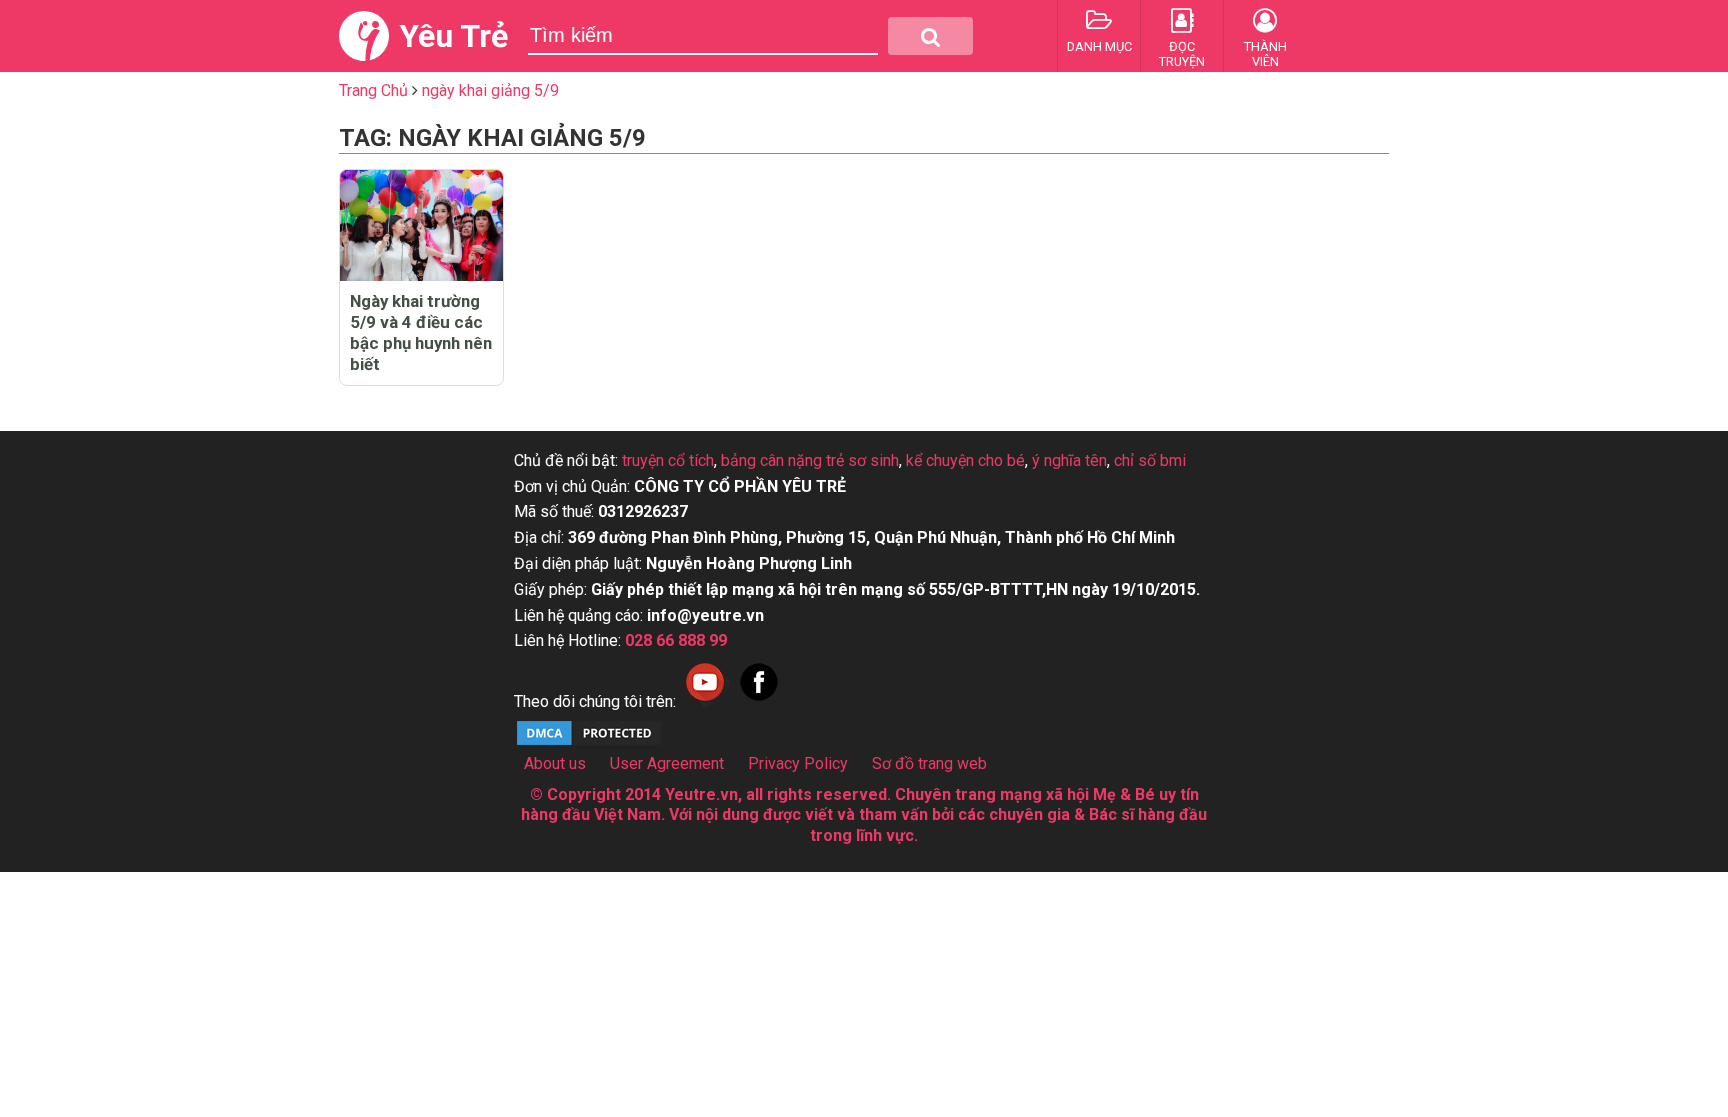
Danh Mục (1099, 46)
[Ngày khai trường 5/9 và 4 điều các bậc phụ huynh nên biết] (421, 225)
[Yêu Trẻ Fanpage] (759, 701)
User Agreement (667, 763)
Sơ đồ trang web (929, 763)
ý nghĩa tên (1069, 460)
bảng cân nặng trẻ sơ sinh (810, 460)
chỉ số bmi (1150, 460)
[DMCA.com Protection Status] (589, 742)
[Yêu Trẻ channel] (705, 701)
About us (555, 763)
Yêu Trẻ (453, 36)
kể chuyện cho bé (965, 460)
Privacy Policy (798, 763)
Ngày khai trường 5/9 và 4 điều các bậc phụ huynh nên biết (421, 332)
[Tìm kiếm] (930, 36)
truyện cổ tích (668, 460)
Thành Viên (1265, 54)
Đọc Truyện (1182, 54)
